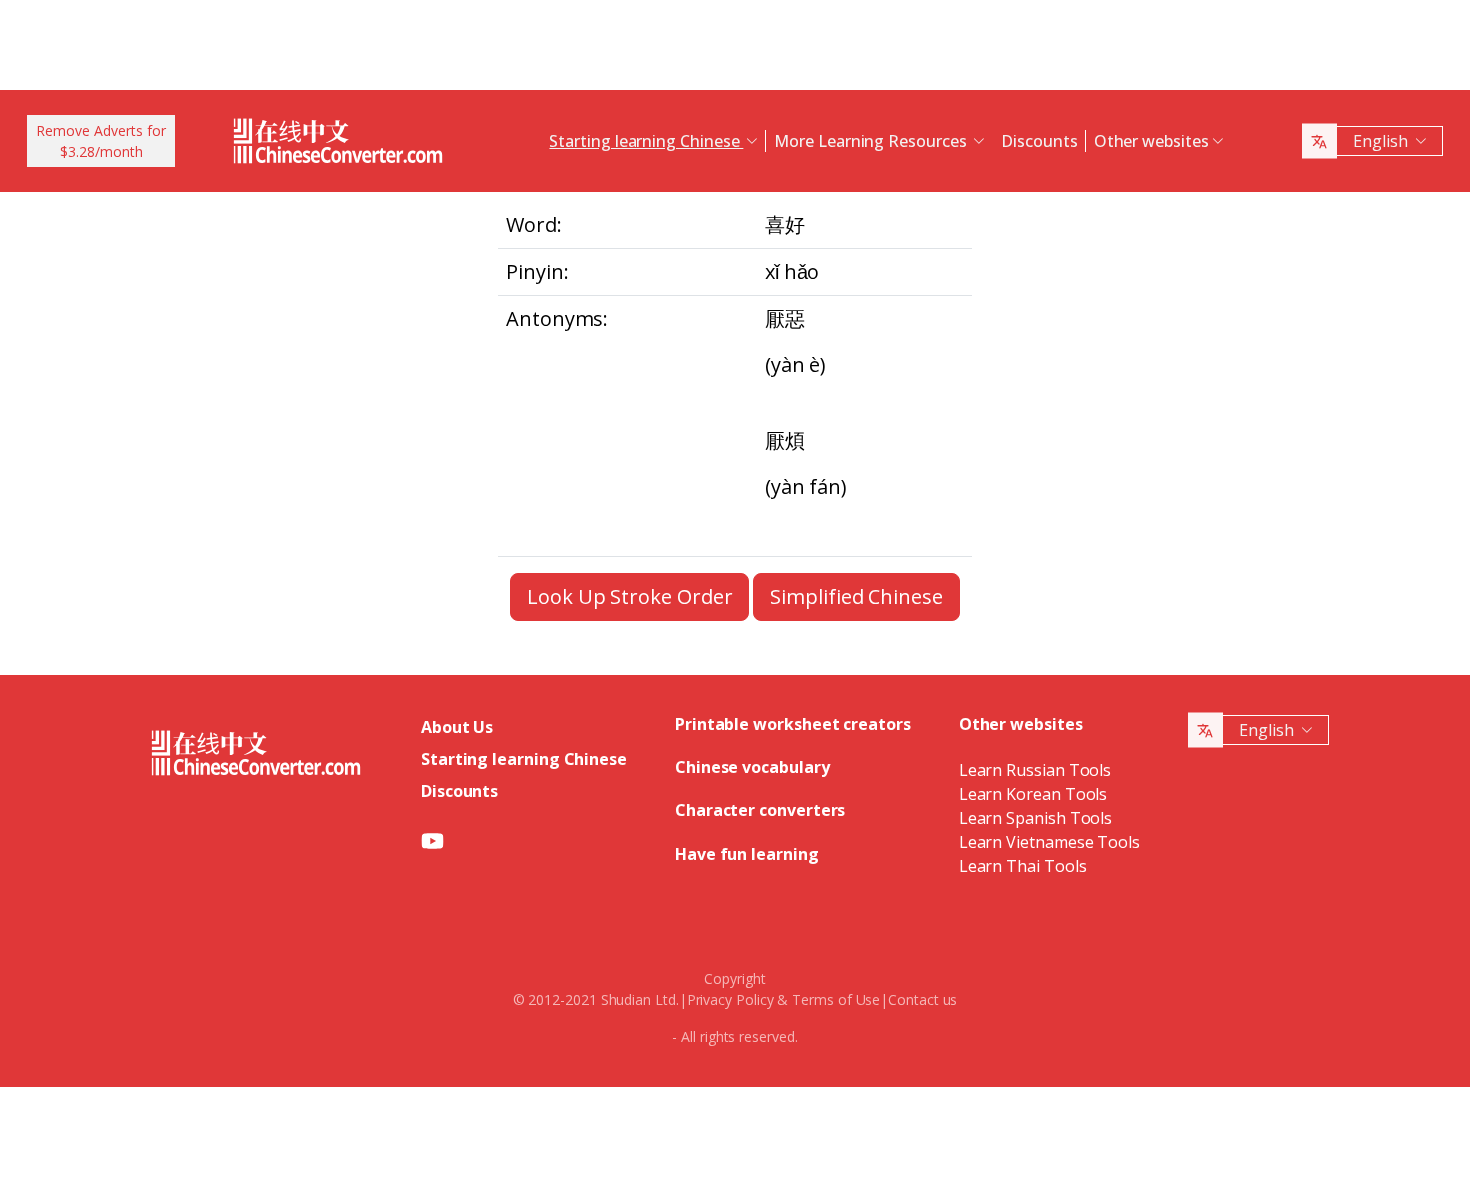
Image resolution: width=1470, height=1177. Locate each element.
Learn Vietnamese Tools (1049, 842)
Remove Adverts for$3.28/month (101, 141)
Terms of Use (836, 999)
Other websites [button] (1151, 141)
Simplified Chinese (856, 596)
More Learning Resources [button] (872, 141)
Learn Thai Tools (1023, 866)
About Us (457, 727)
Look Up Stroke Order (629, 596)
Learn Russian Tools (1035, 770)
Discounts (1039, 141)
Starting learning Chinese (524, 759)
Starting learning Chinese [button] (646, 141)
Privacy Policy (730, 999)
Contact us (922, 999)
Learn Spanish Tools (1035, 818)
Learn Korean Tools (1033, 794)
